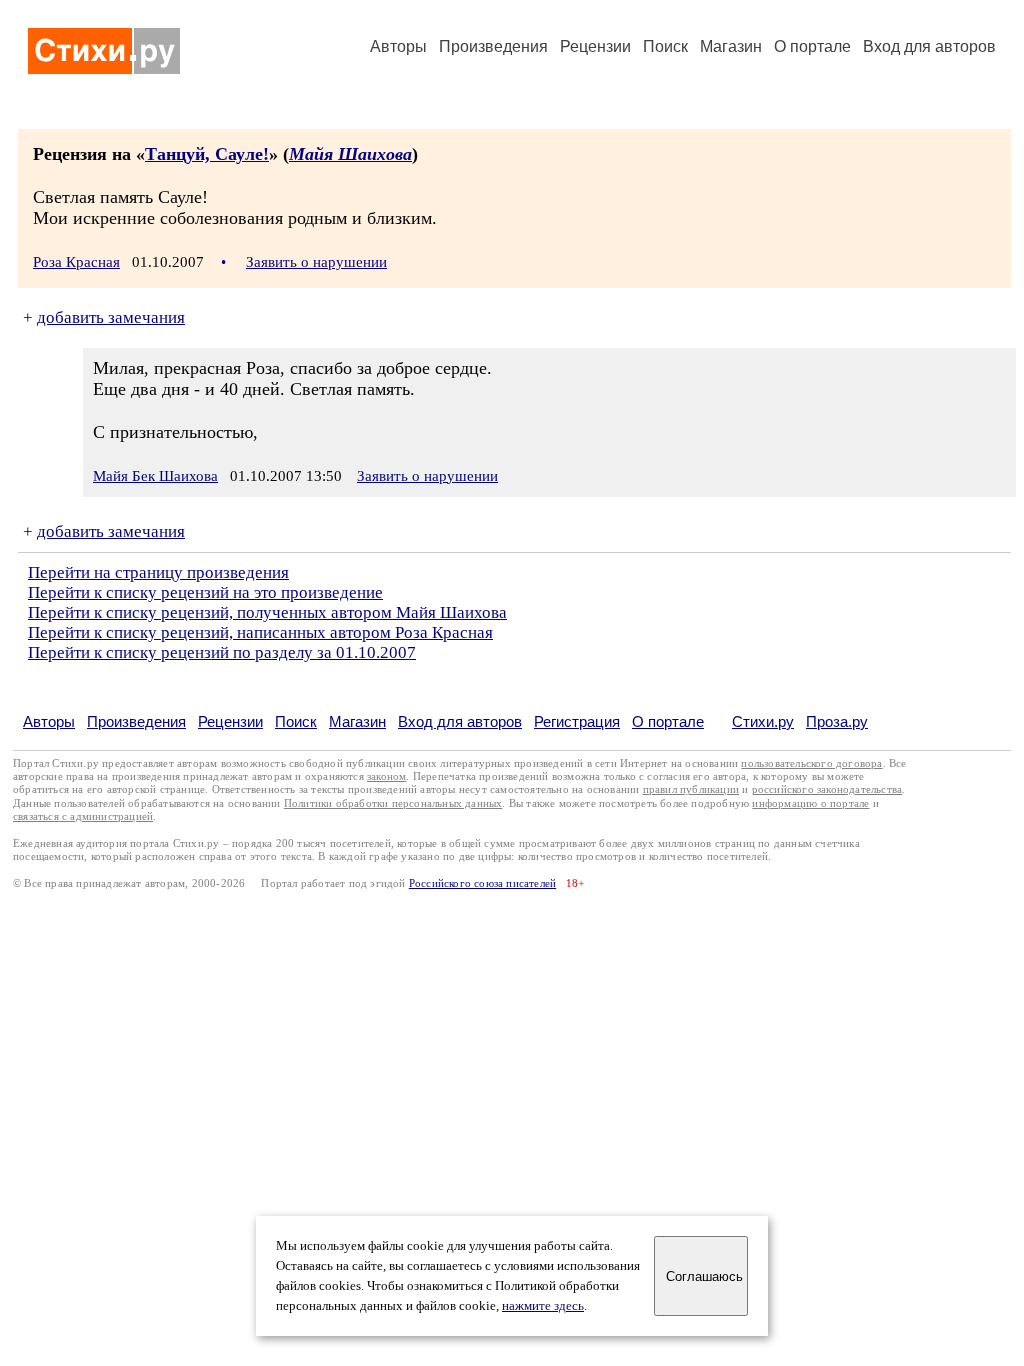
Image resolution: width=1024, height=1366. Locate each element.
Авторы (398, 46)
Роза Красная (76, 262)
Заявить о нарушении (316, 262)
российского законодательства (827, 789)
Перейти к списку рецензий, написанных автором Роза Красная (260, 632)
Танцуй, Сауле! (207, 154)
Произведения (493, 46)
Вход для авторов (929, 46)
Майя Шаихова (350, 154)
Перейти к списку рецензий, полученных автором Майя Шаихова (267, 612)
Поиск (665, 46)
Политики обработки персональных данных (393, 803)
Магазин (731, 46)
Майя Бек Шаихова (155, 476)
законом (386, 776)
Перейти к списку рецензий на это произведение (205, 592)
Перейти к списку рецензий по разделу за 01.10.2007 (222, 652)
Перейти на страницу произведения (158, 572)
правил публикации (691, 789)
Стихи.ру (763, 721)
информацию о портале (810, 803)
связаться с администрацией (83, 816)
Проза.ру (837, 721)
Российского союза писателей (482, 883)
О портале (668, 721)
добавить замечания (111, 317)
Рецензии (595, 46)
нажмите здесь (543, 1306)
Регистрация (577, 721)
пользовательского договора (811, 763)
